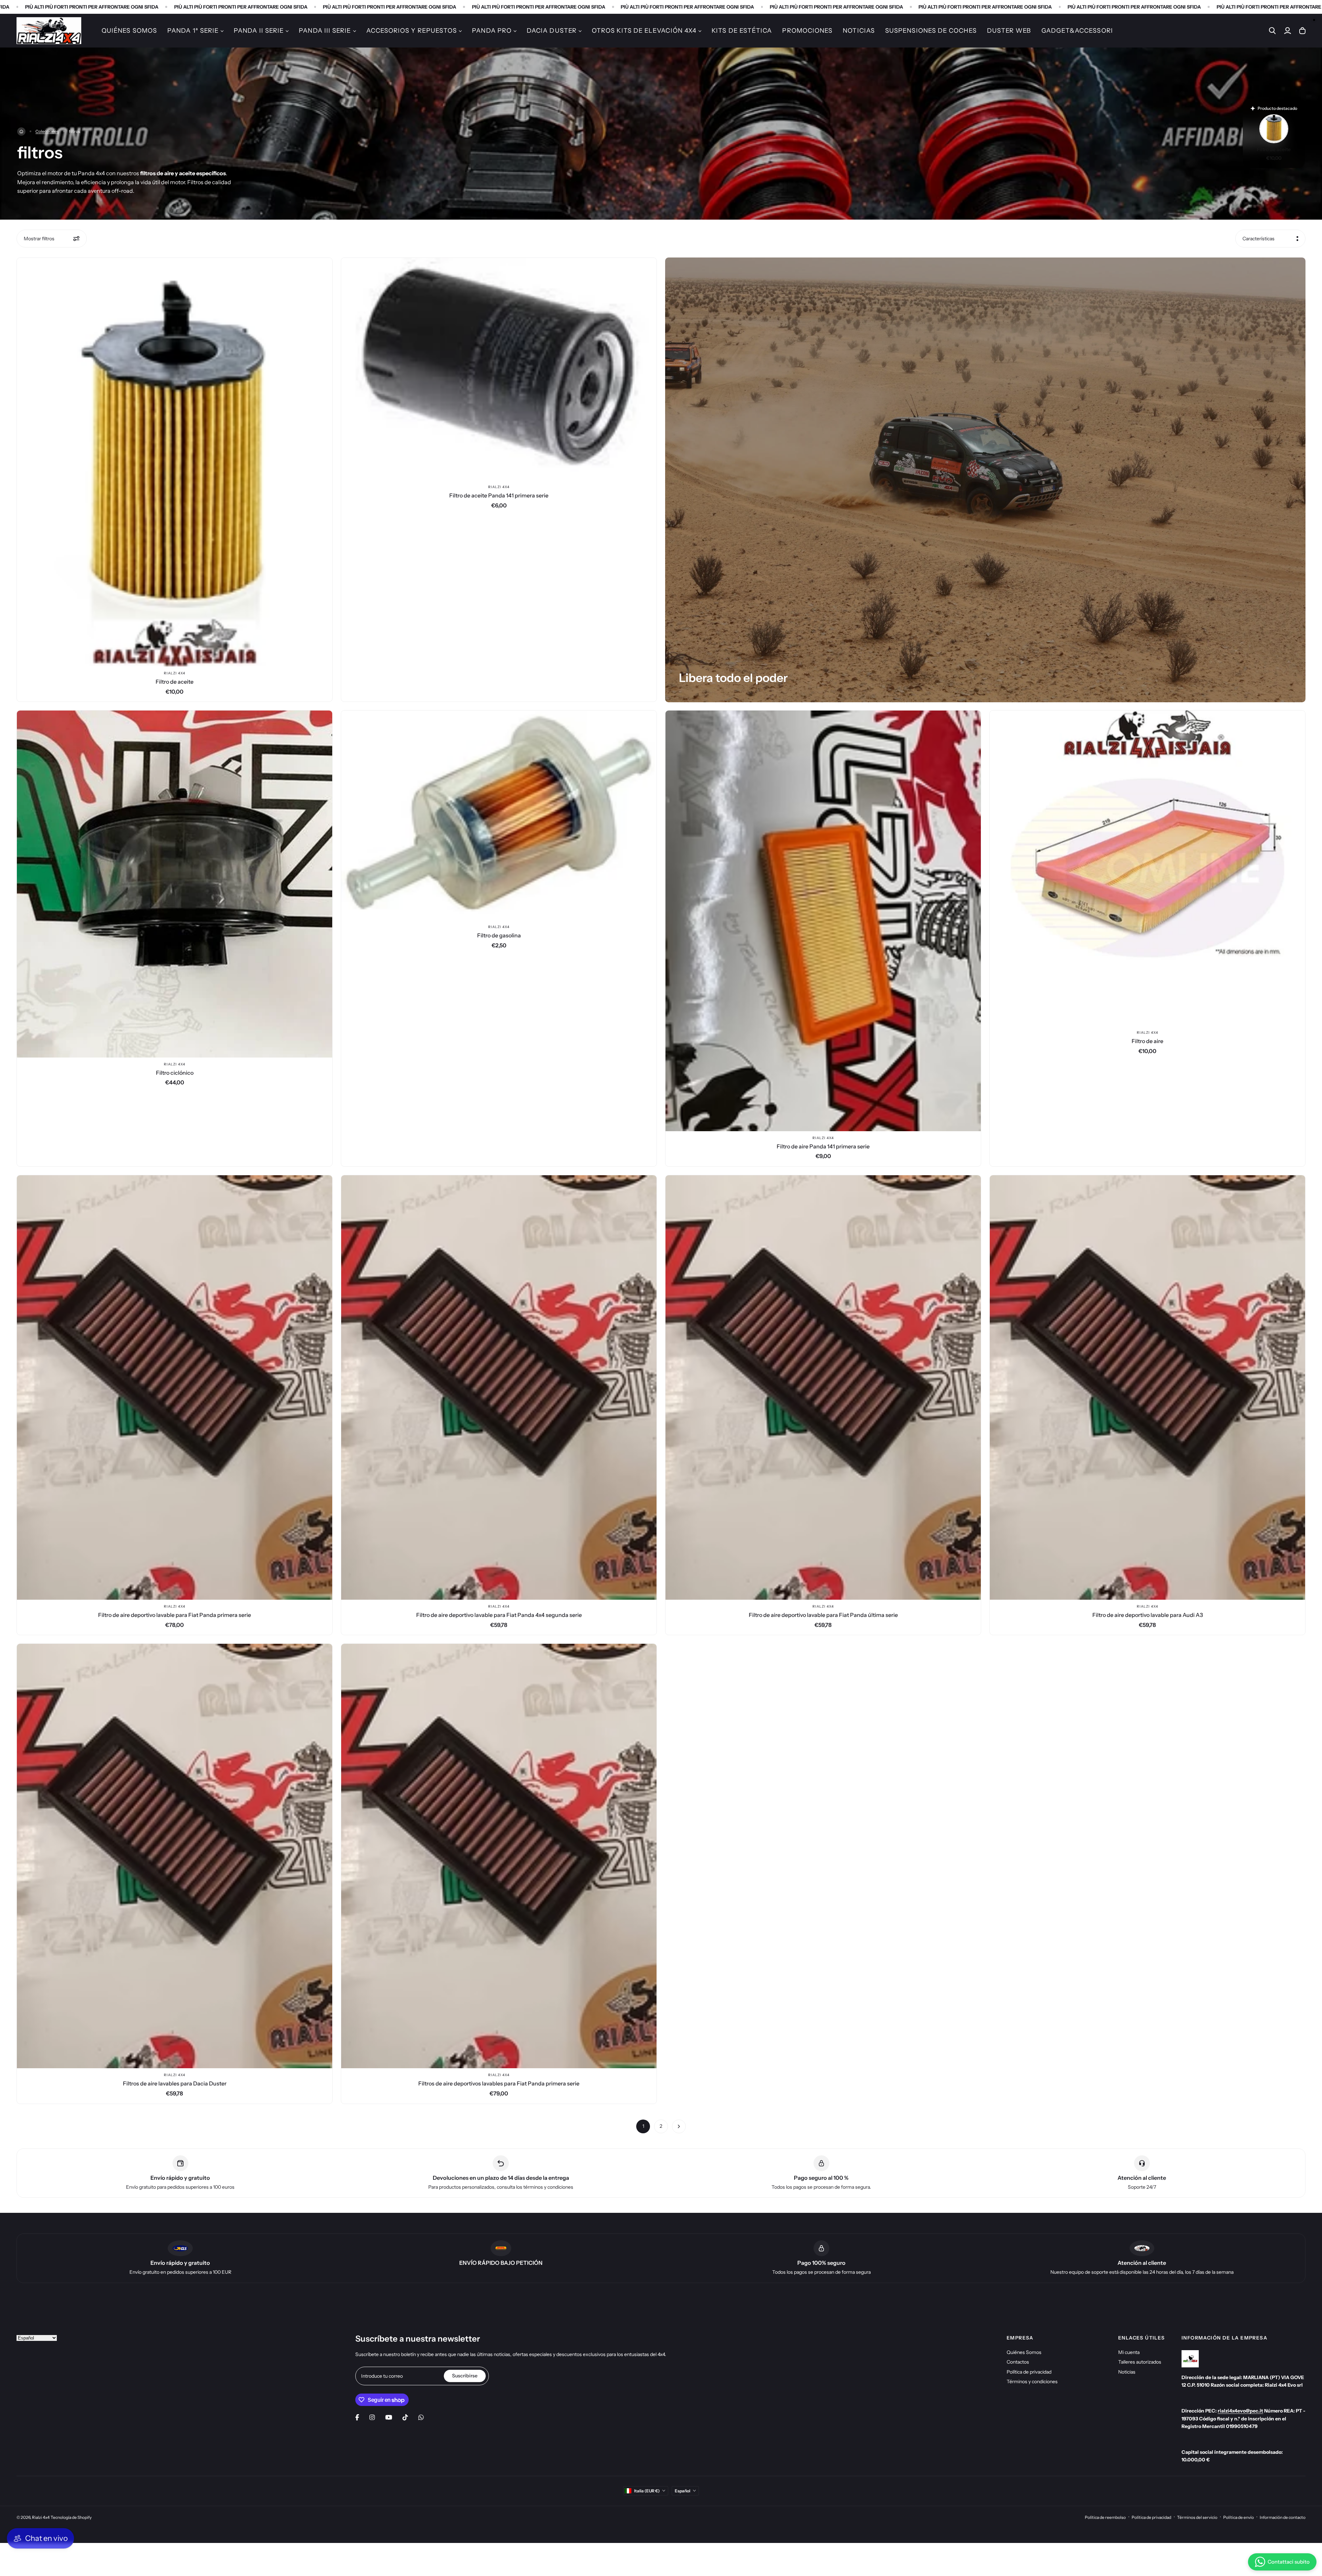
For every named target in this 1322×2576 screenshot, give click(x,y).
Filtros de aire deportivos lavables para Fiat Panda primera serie (499, 2083)
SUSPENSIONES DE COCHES (931, 31)
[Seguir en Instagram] (372, 2417)
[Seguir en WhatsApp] (421, 2417)
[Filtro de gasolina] (499, 815)
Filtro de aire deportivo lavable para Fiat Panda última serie (823, 1615)
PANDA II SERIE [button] (259, 31)
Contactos (1018, 2362)
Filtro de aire (1147, 1041)
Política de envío (1239, 2517)
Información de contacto (1283, 2517)
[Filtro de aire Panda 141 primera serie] (823, 921)
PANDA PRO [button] (492, 31)
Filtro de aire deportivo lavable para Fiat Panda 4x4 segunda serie (499, 1615)
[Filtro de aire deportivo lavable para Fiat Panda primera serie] (175, 1387)
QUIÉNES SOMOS (129, 31)
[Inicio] (21, 132)
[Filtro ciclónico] (175, 884)
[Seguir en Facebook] (357, 2417)
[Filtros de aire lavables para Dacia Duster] (175, 1856)
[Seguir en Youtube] (389, 2417)
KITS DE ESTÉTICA (742, 31)
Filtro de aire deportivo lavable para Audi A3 (1148, 1615)
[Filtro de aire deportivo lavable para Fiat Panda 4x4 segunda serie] (499, 1387)
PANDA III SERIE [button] (325, 31)
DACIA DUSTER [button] (552, 31)
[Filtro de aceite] (175, 462)
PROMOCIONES (807, 31)
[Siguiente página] (679, 2126)
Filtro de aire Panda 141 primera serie (823, 1146)
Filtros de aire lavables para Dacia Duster (175, 2083)
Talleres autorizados (1140, 2362)
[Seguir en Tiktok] (405, 2417)
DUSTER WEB (1009, 31)
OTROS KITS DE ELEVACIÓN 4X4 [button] (644, 31)
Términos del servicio (1197, 2517)
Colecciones (47, 131)
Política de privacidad (1029, 2372)
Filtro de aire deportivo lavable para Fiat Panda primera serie (175, 1615)
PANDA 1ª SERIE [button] (193, 31)
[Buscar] (1272, 31)
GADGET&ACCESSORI (1077, 31)
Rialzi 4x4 (175, 673)
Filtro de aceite (175, 682)
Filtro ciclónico (175, 1073)
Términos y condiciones (1032, 2382)
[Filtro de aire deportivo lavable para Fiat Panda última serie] (823, 1387)
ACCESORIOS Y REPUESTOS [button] (412, 31)
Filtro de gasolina (499, 935)
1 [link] (643, 2126)
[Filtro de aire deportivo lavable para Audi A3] (1147, 1387)
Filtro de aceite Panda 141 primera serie (499, 495)
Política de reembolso (1105, 2517)
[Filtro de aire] (1147, 868)
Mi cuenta (1129, 2352)
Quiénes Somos (1024, 2352)
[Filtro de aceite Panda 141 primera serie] (499, 369)
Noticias (1127, 2372)
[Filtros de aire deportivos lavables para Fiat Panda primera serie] (499, 1856)
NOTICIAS (859, 31)
